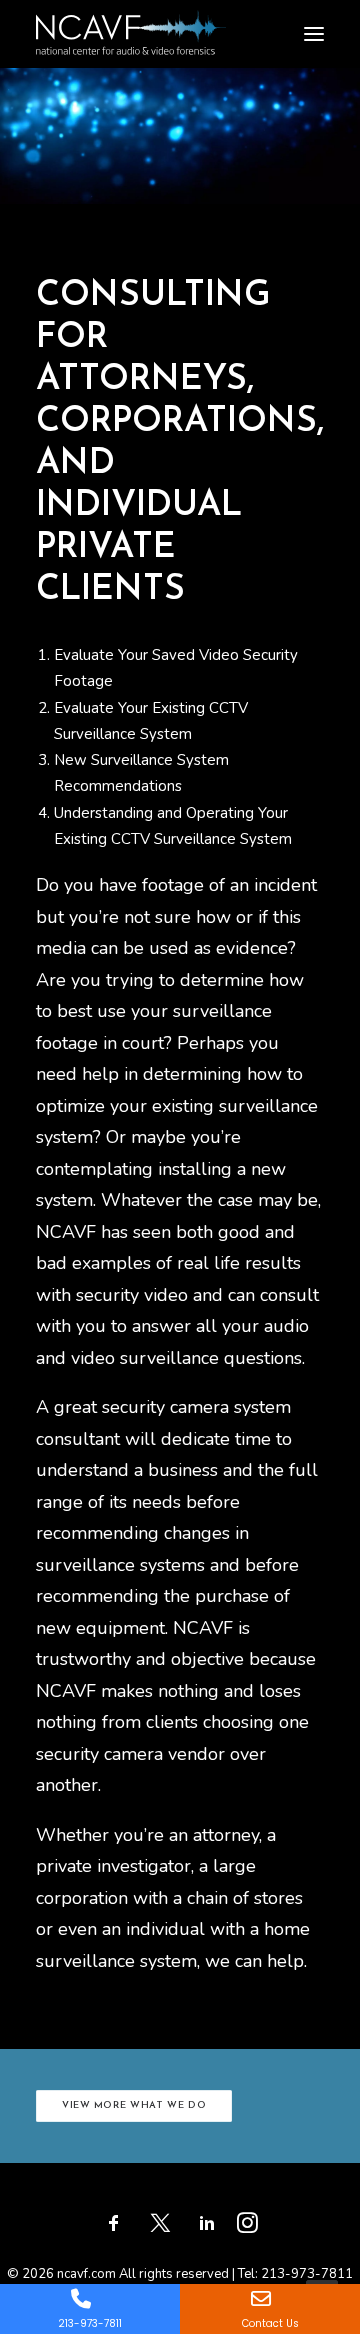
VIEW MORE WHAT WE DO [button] (134, 2106)
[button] (314, 34)
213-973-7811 (307, 2274)
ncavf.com (86, 2274)
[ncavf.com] (131, 20)
